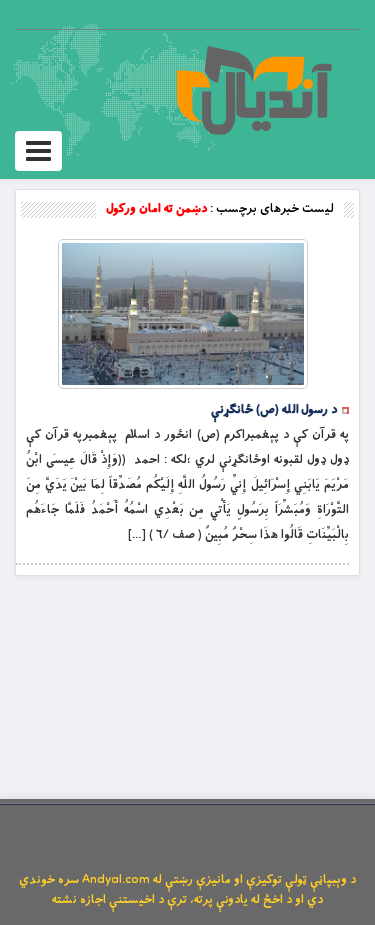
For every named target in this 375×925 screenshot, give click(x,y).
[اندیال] (253, 90)
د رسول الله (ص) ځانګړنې (274, 410)
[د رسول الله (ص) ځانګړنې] (183, 314)
